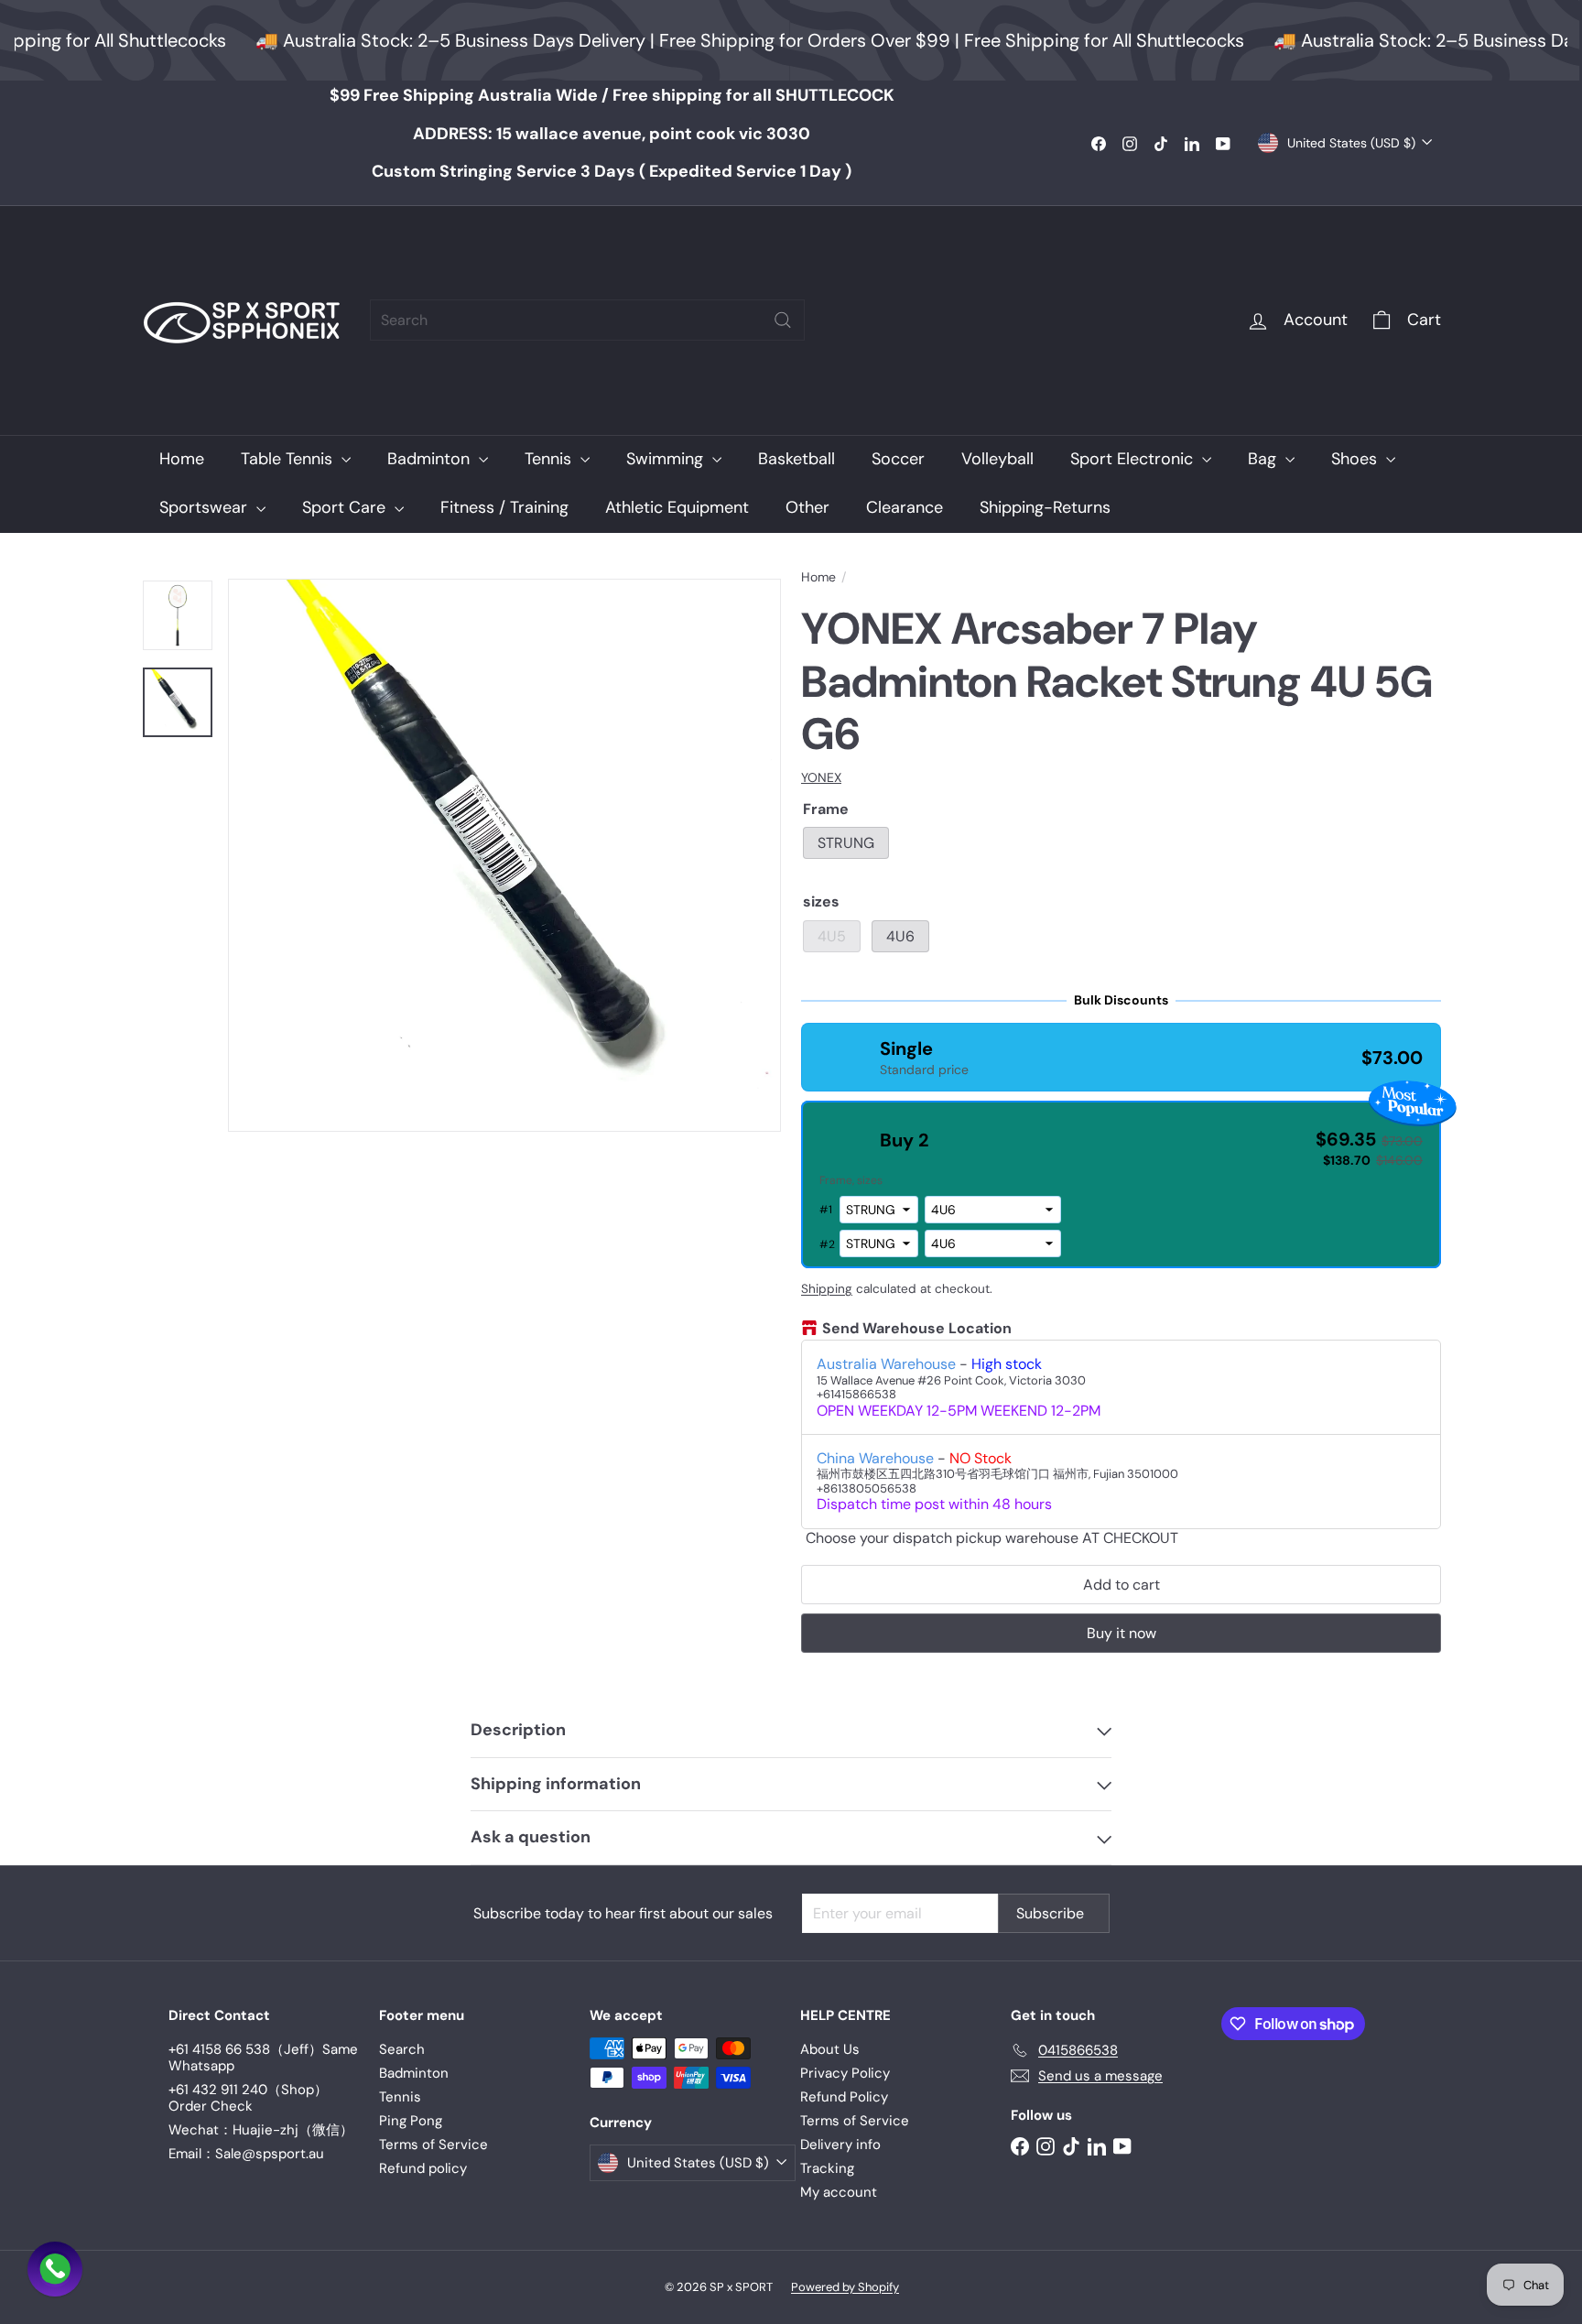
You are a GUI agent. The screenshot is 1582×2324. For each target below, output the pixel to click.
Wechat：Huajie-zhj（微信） (261, 2130)
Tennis (550, 459)
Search (402, 2049)
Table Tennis (289, 459)
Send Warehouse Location (917, 1329)
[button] (1121, 1057)
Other (807, 507)
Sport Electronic (1134, 459)
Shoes (1356, 459)
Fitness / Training (504, 507)
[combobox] (587, 320)
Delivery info (840, 2145)
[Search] (783, 320)
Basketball (796, 459)
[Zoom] (504, 855)
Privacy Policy (845, 2073)
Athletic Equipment (677, 507)
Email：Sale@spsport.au (246, 2154)
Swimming (667, 459)
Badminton (431, 459)
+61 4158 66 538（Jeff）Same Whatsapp (263, 2058)
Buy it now (1121, 1633)
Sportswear (206, 507)
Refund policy (423, 2168)
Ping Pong (411, 2121)
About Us (830, 2049)
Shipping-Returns (1045, 507)
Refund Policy (844, 2097)
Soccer (898, 459)
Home (182, 459)
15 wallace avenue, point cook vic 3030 (612, 134)
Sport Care (346, 507)
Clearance (905, 507)
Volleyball (997, 459)
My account (839, 2192)
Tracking (827, 2168)
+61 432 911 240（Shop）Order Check (248, 2098)
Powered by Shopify (845, 2287)
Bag (1264, 459)
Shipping (827, 1289)
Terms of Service (433, 2145)
